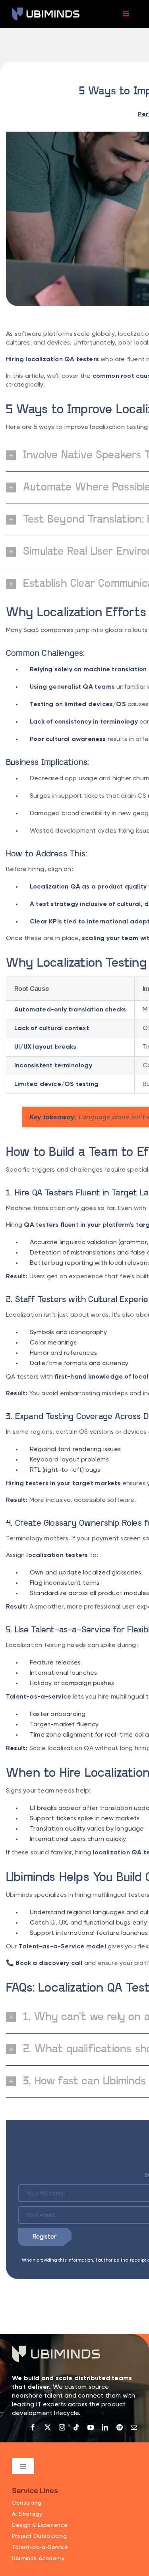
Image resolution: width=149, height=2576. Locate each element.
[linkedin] (105, 2427)
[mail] (134, 2427)
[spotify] (120, 2427)
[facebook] (33, 2427)
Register (45, 2237)
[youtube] (91, 2427)
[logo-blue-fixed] (46, 11)
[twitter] (48, 2427)
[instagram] (62, 2427)
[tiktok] (76, 2427)
